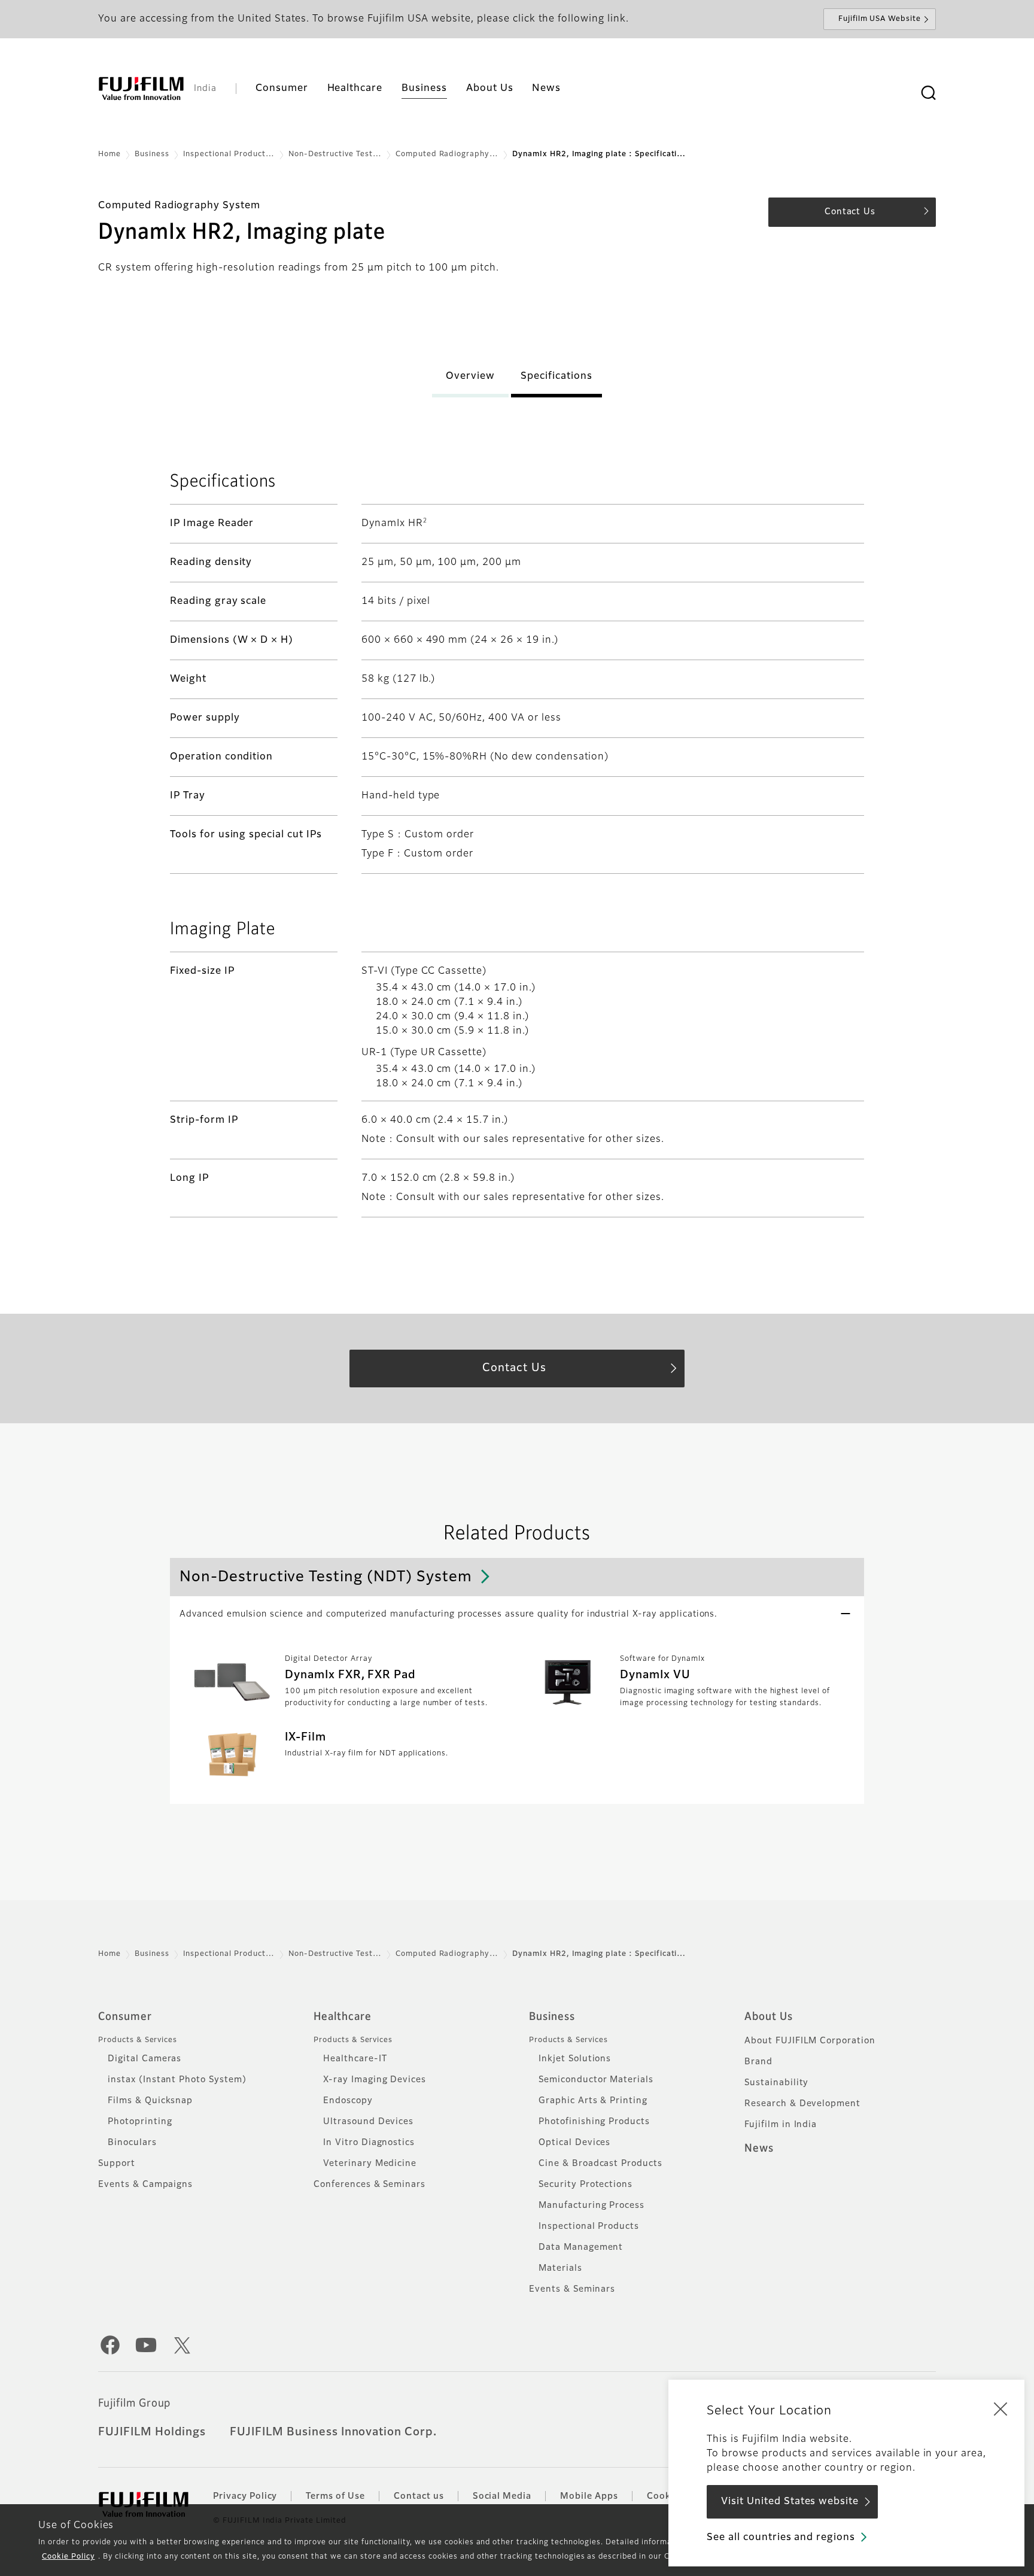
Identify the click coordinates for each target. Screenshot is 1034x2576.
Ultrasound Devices (368, 2122)
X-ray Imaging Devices (375, 2080)
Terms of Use (335, 2496)
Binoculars (132, 2143)
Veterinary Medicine (370, 2164)
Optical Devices (574, 2143)
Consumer (125, 2017)
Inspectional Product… (229, 154)
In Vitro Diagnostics (369, 2143)
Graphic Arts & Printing (593, 2101)
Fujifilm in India (781, 2125)
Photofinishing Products (594, 2122)
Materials (560, 2268)
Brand (758, 2062)
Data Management (581, 2247)
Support (117, 2164)
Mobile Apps (589, 2496)
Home (110, 154)
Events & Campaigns (145, 2185)
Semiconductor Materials (596, 2080)
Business (152, 154)
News (759, 2149)
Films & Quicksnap (150, 2101)
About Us (769, 2017)
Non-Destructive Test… (335, 154)
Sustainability (776, 2083)
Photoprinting (140, 2122)
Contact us (419, 2496)
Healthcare (343, 2017)
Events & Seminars (572, 2289)
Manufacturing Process (591, 2206)
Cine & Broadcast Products (600, 2164)
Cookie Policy (68, 2557)
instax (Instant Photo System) (177, 2080)
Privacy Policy (245, 2496)
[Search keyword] (928, 93)
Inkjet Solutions (575, 2059)
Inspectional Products (589, 2226)
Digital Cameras (145, 2059)
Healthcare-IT (355, 2059)
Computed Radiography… (447, 154)
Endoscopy (348, 2101)
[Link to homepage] (141, 89)
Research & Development (802, 2104)
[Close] (1000, 2408)
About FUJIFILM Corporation (810, 2041)
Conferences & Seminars (369, 2185)
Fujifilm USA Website (880, 19)
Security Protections (586, 2185)
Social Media (502, 2496)
